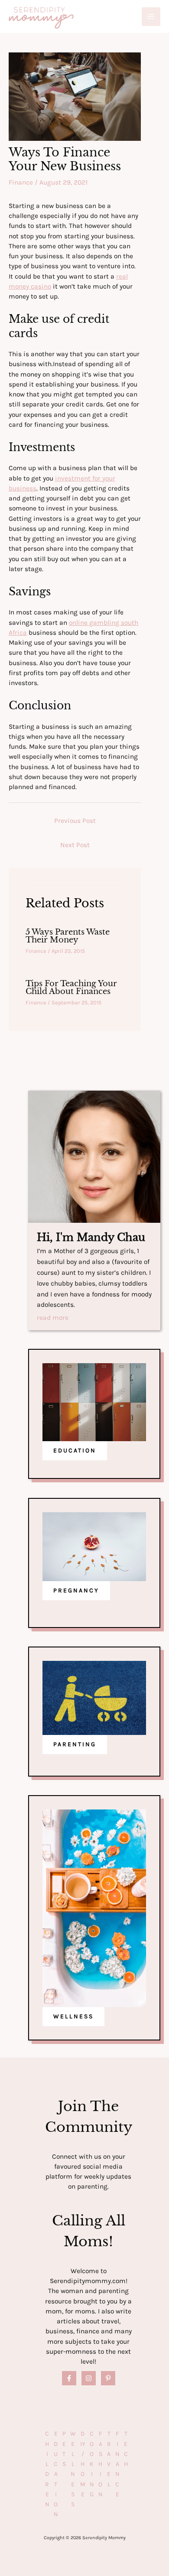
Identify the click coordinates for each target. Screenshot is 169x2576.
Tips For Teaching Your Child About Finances (71, 987)
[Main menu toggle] (151, 17)
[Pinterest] (108, 2378)
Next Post (75, 845)
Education (56, 2474)
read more (53, 1318)
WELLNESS (73, 2016)
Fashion (101, 2464)
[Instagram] (89, 2378)
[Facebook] (69, 2378)
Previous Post (75, 821)
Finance (21, 182)
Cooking (92, 2464)
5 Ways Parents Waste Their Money (68, 936)
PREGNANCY (76, 1590)
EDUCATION (75, 1450)
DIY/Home (83, 2464)
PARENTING (75, 1744)
